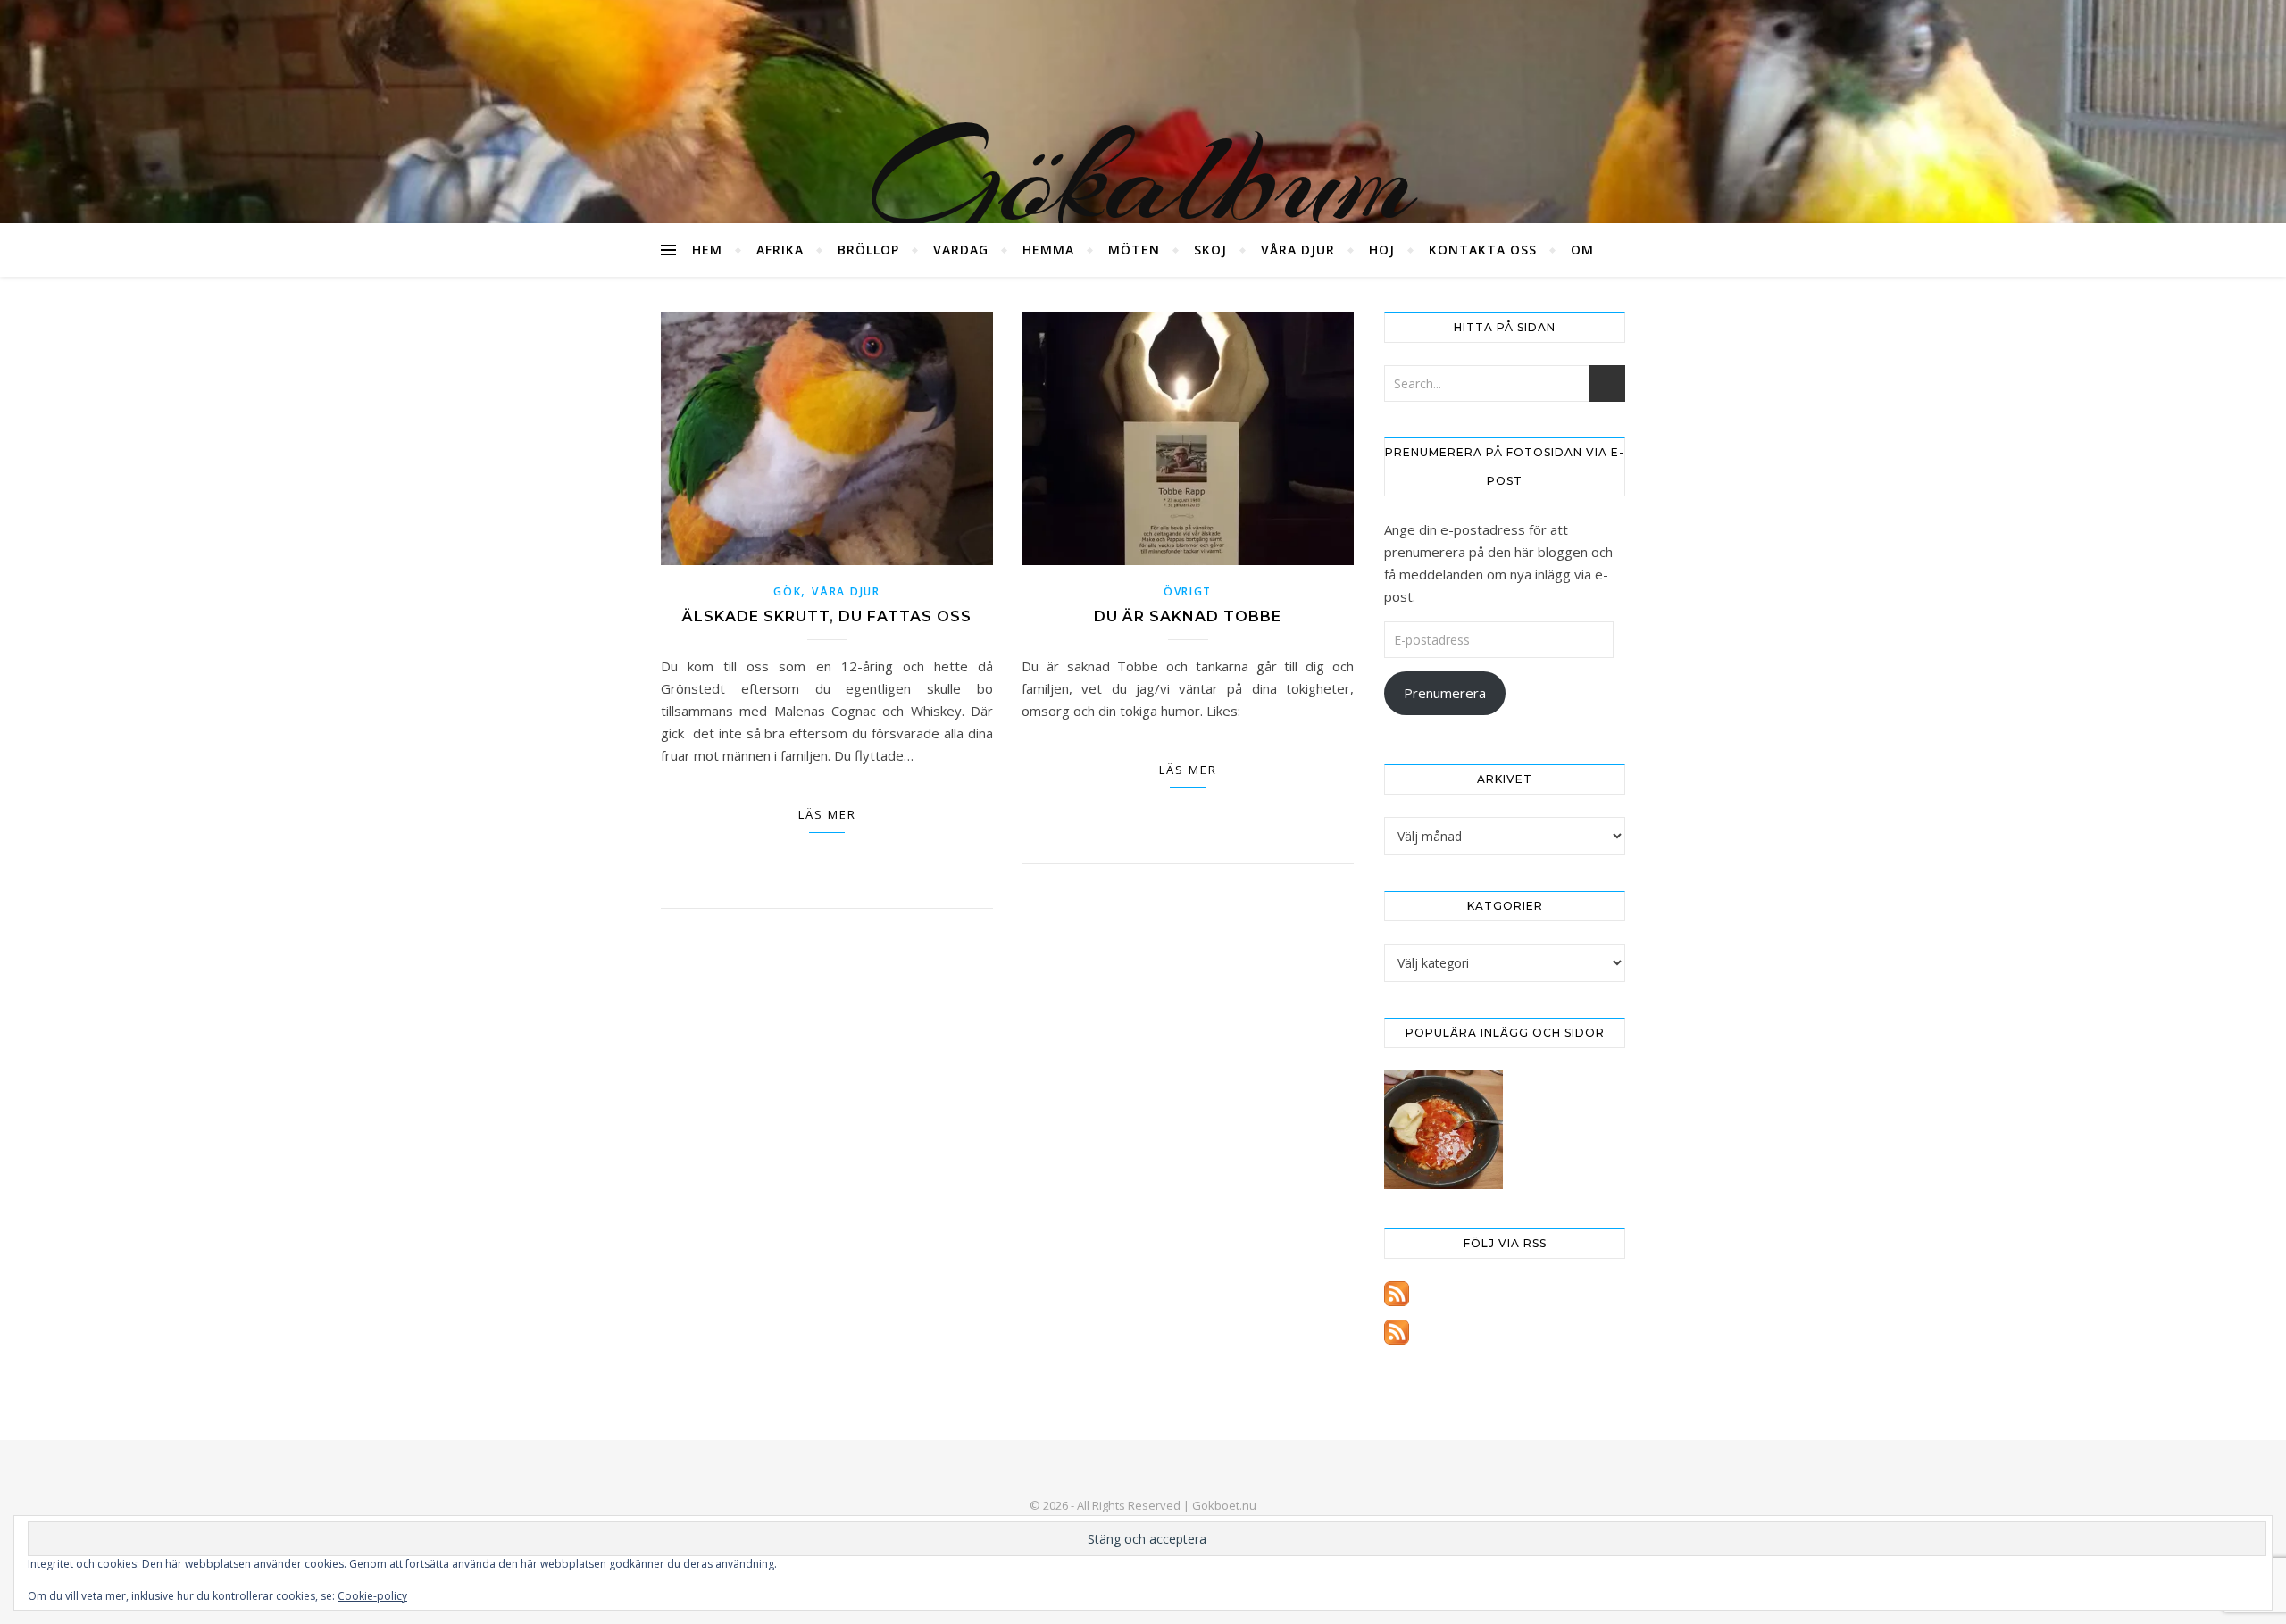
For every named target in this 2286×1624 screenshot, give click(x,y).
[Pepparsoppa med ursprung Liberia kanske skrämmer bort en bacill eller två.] (1443, 1130)
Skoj (1210, 250)
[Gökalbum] (1143, 112)
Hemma (1048, 250)
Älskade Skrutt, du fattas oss (827, 616)
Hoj (1382, 250)
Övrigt (1188, 591)
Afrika (780, 250)
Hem (707, 250)
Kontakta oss (1483, 250)
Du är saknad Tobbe (1188, 616)
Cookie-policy (372, 1596)
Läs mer (827, 814)
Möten (1134, 250)
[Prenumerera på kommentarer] (1505, 1332)
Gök (787, 591)
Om (1582, 250)
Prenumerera (1445, 693)
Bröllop (868, 250)
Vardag (961, 250)
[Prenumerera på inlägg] (1505, 1294)
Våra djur (1298, 250)
